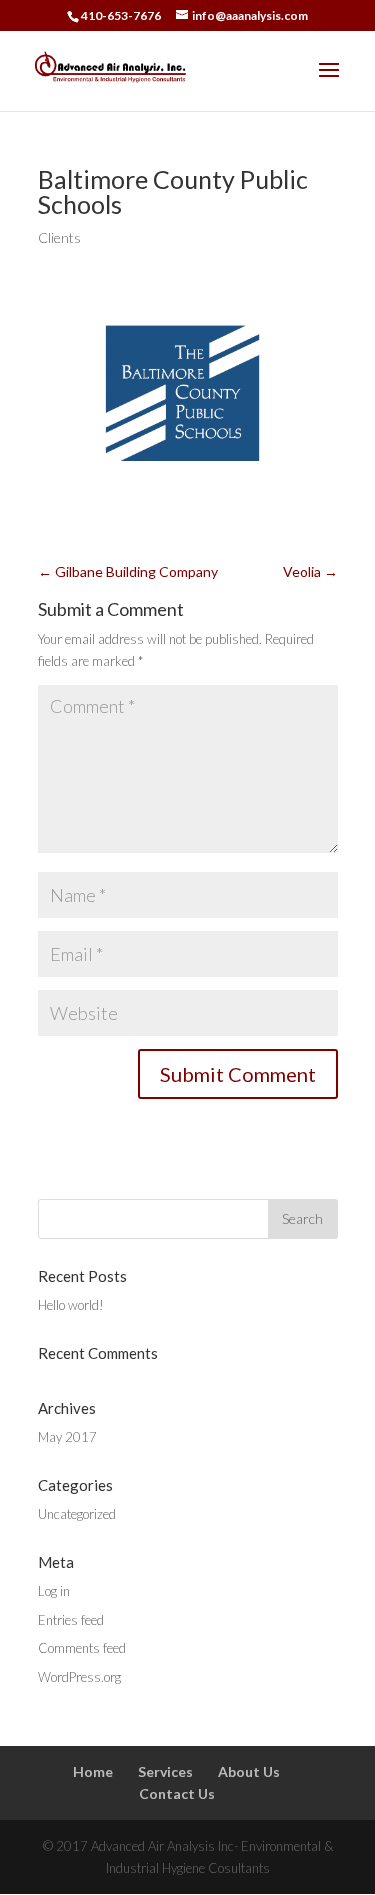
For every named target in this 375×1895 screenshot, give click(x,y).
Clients (59, 237)
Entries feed (71, 1620)
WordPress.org (79, 1677)
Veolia (310, 571)
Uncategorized (77, 1514)
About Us (249, 1771)
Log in (54, 1591)
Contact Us (177, 1793)
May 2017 (67, 1437)
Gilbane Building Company (128, 571)
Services (165, 1771)
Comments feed (82, 1648)
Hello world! (71, 1305)
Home (93, 1771)
